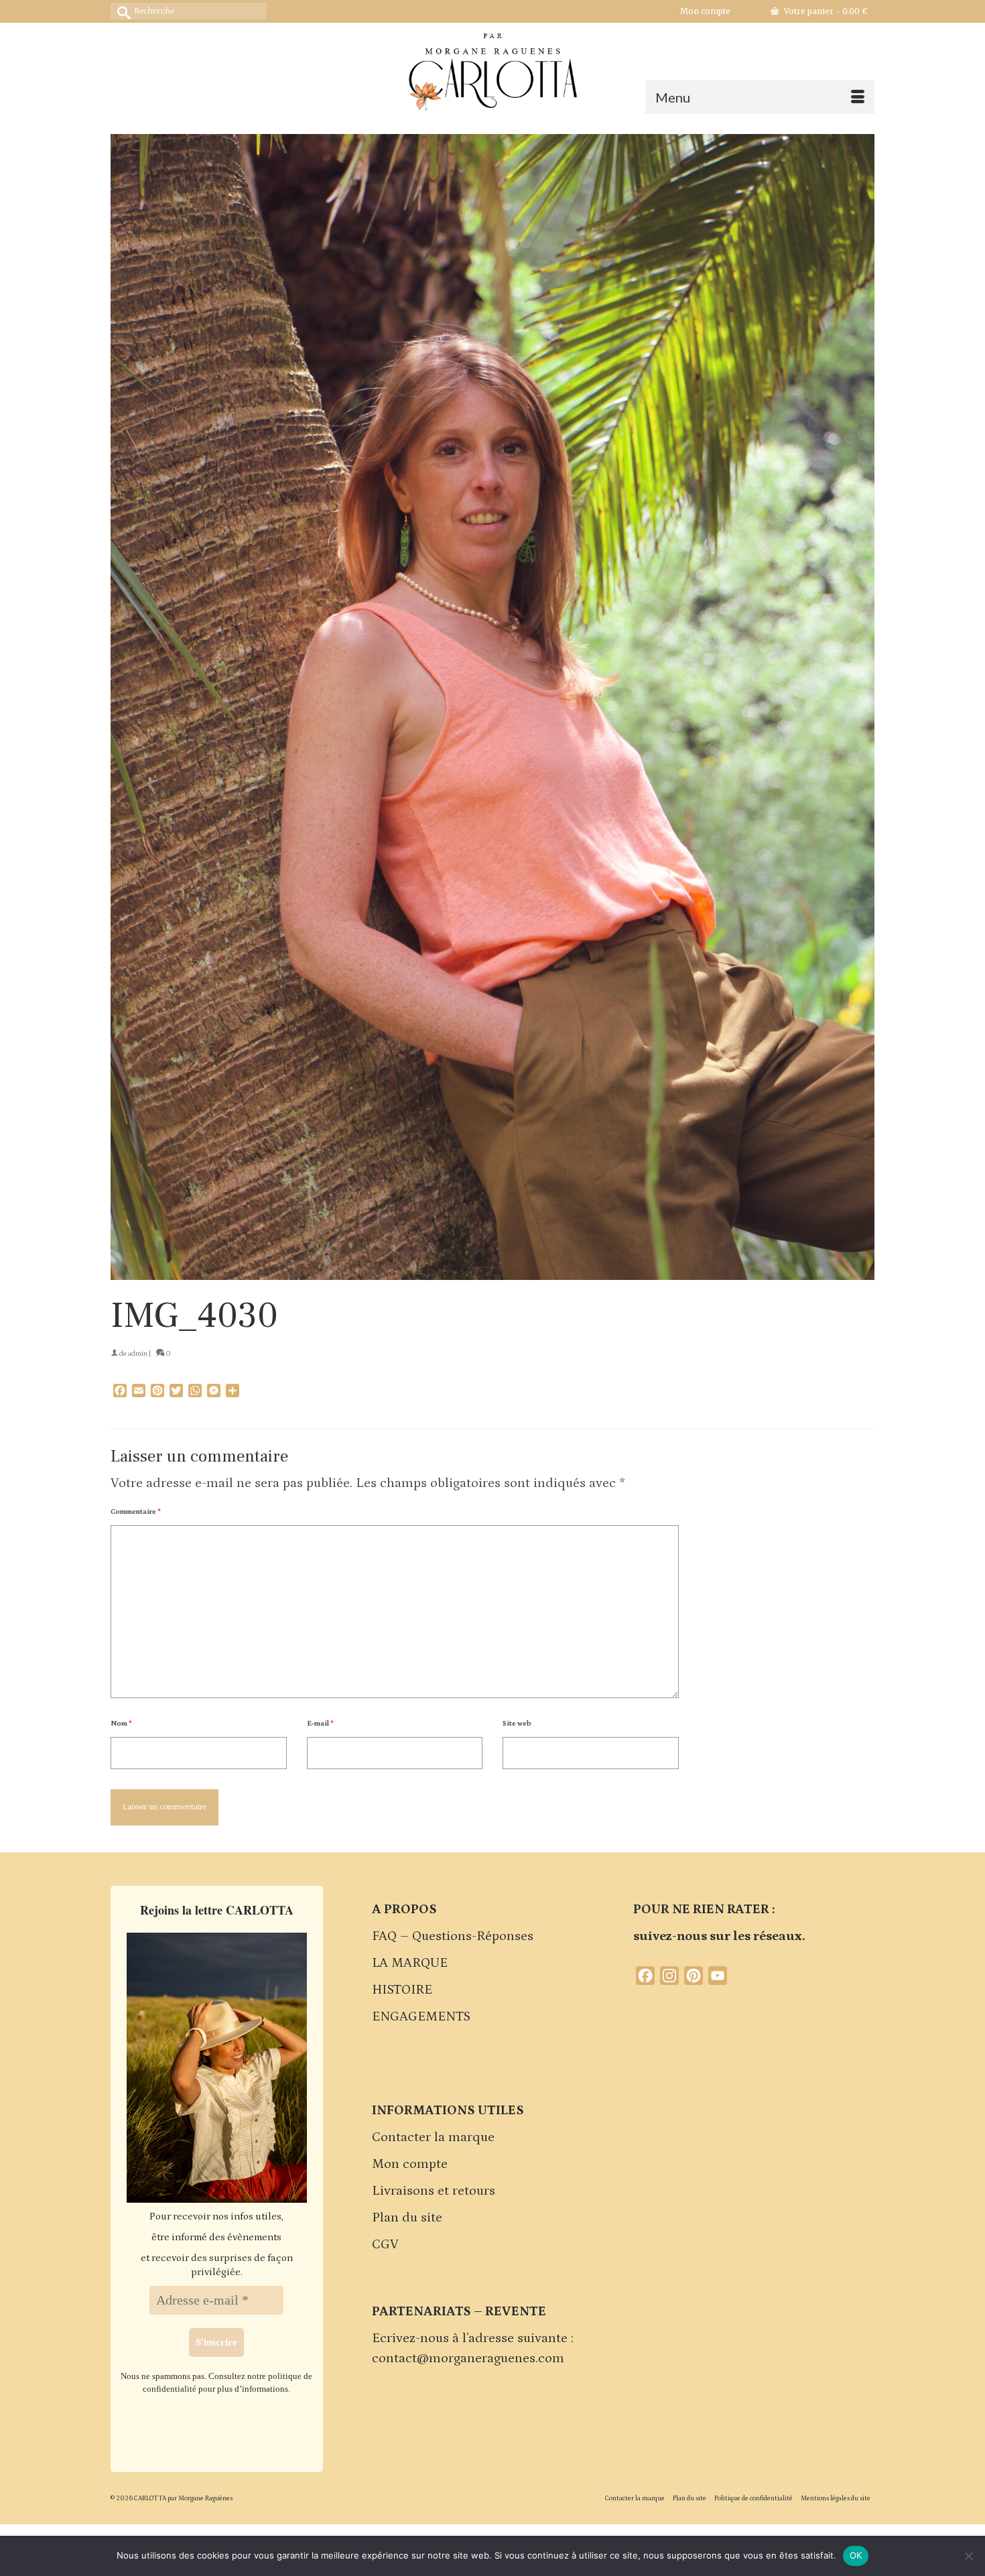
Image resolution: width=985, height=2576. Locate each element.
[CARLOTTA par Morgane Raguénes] (492, 69)
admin (138, 1354)
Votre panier (825, 11)
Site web (517, 1724)
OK (856, 2555)
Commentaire (136, 1512)
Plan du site (407, 2217)
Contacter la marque (433, 2137)
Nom (121, 1724)
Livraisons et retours (434, 2191)
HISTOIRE (402, 1990)
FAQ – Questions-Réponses (453, 1936)
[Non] (968, 2556)
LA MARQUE (410, 1963)
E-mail (320, 1724)
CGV (385, 2244)
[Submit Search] (121, 11)
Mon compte (410, 2164)
